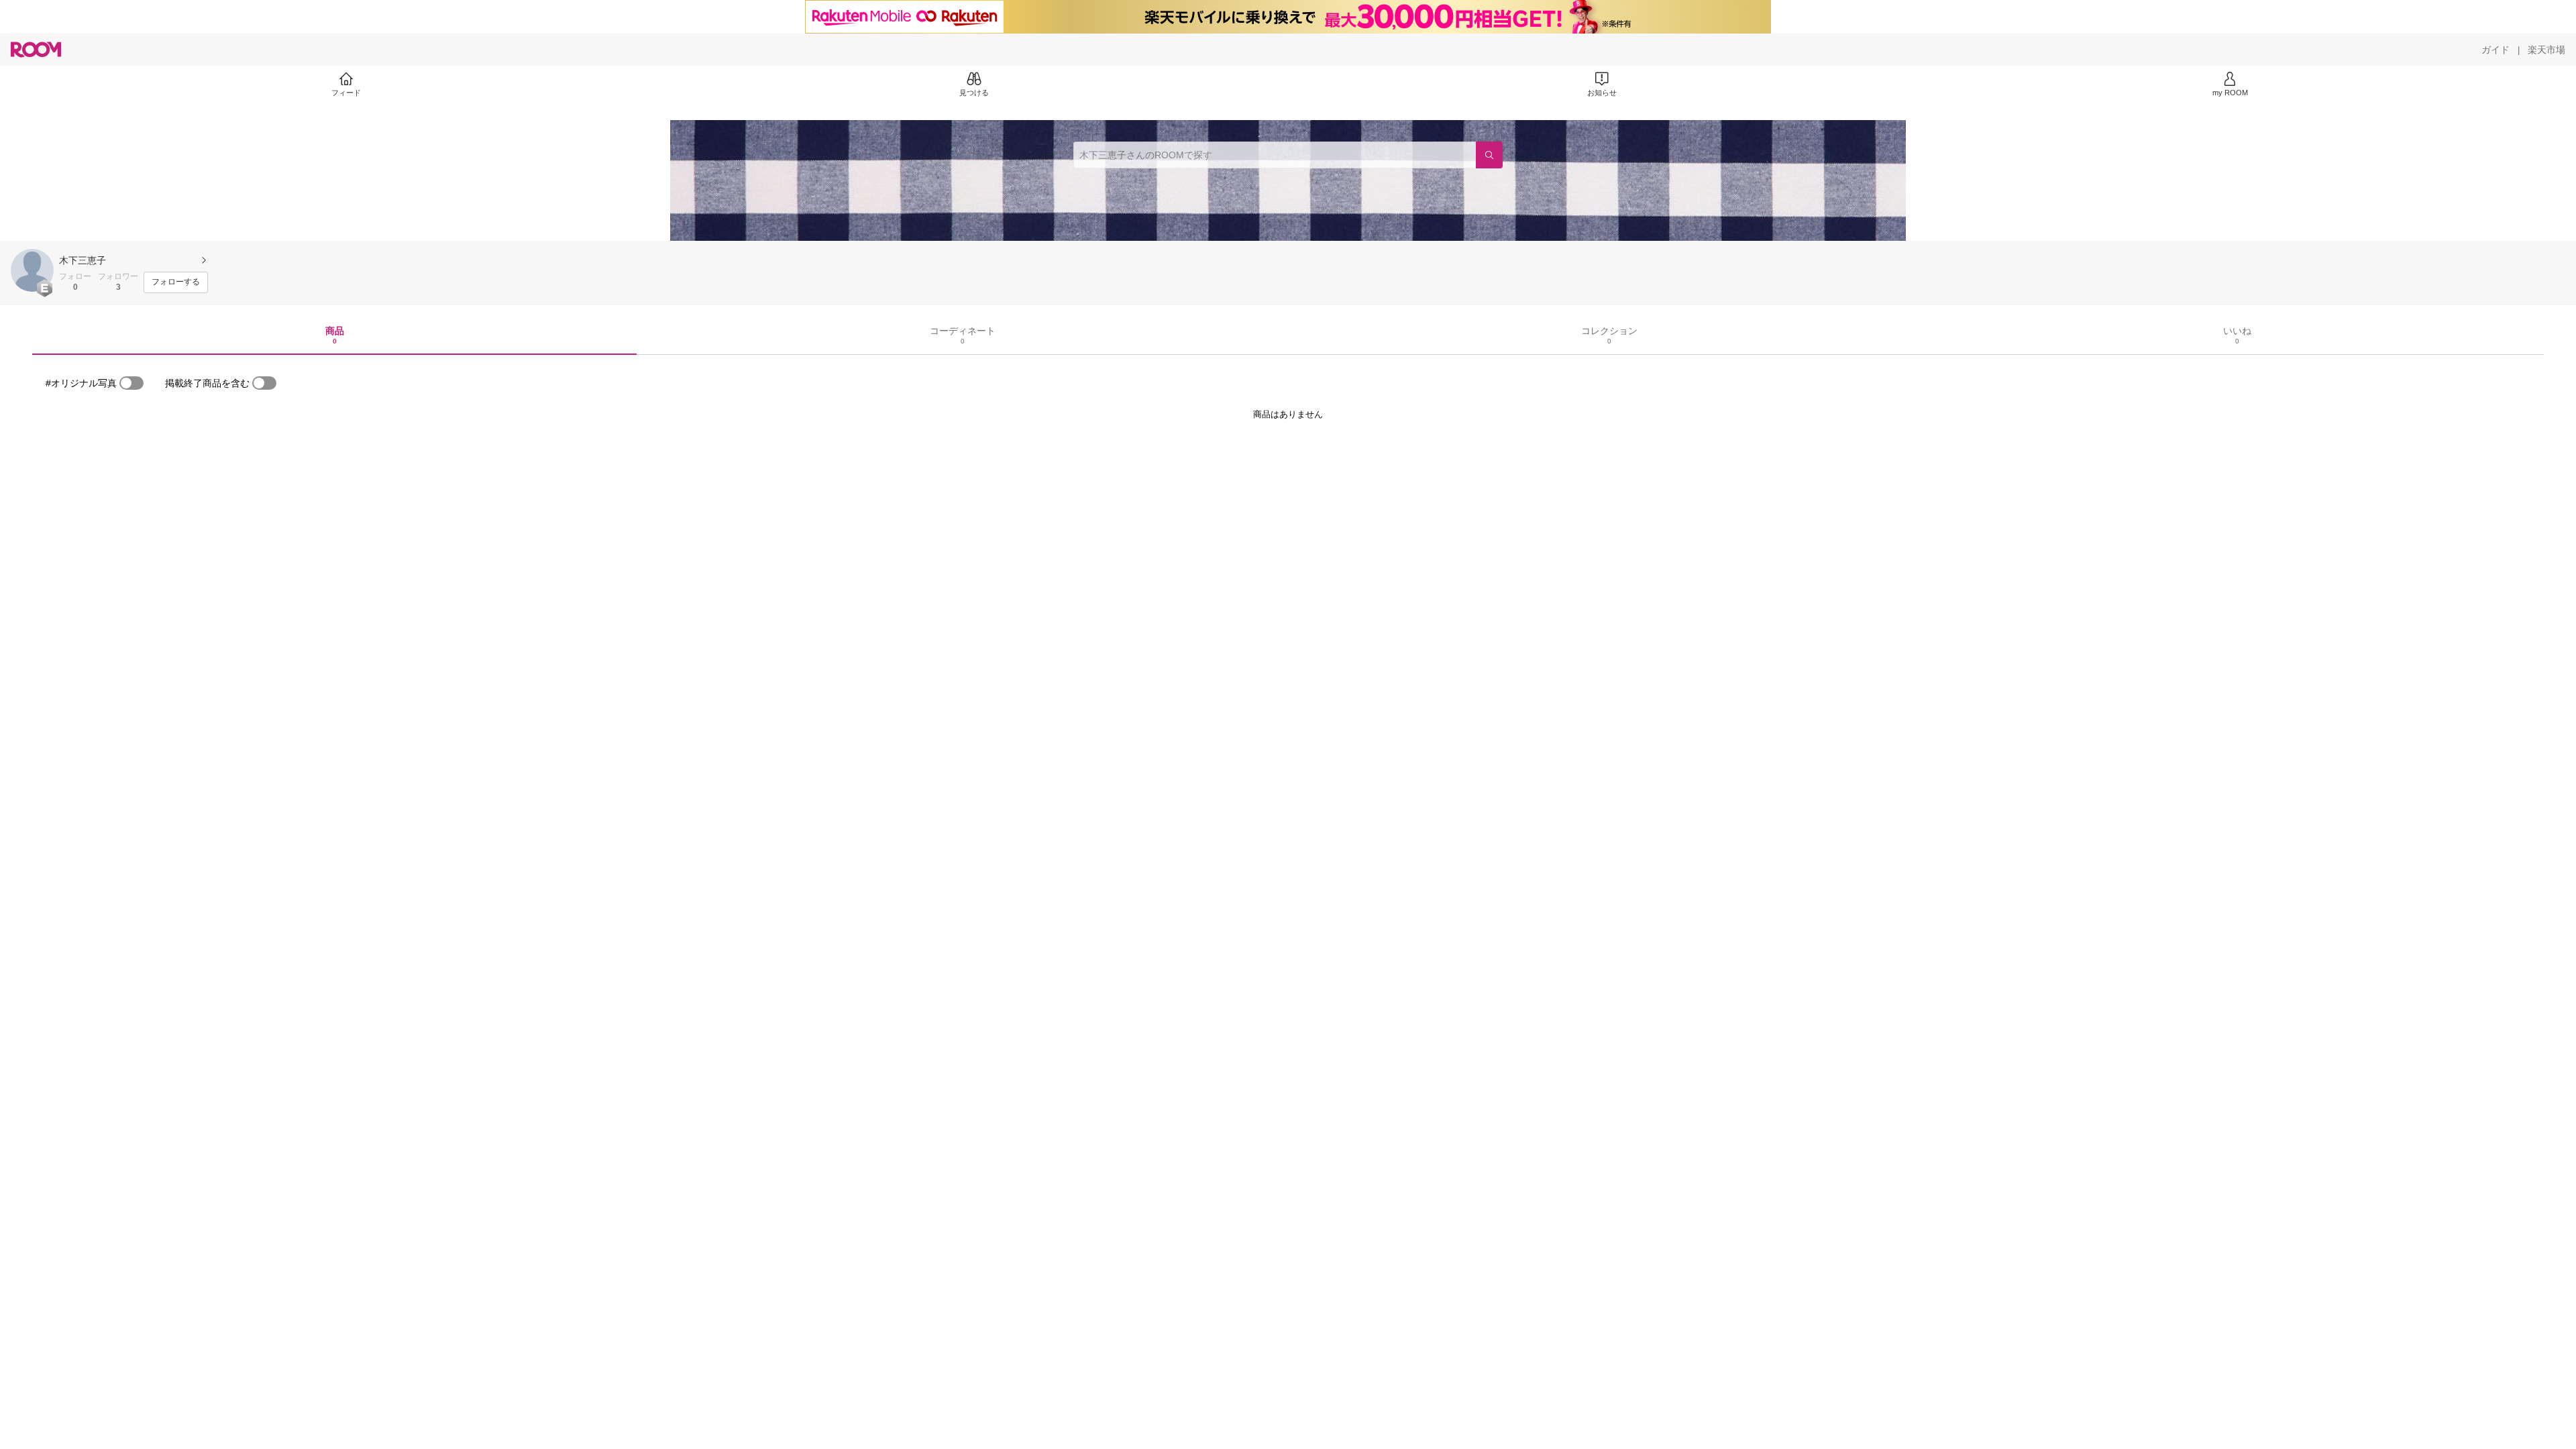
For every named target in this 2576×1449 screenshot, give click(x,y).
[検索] (1489, 155)
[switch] (131, 383)
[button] (32, 270)
